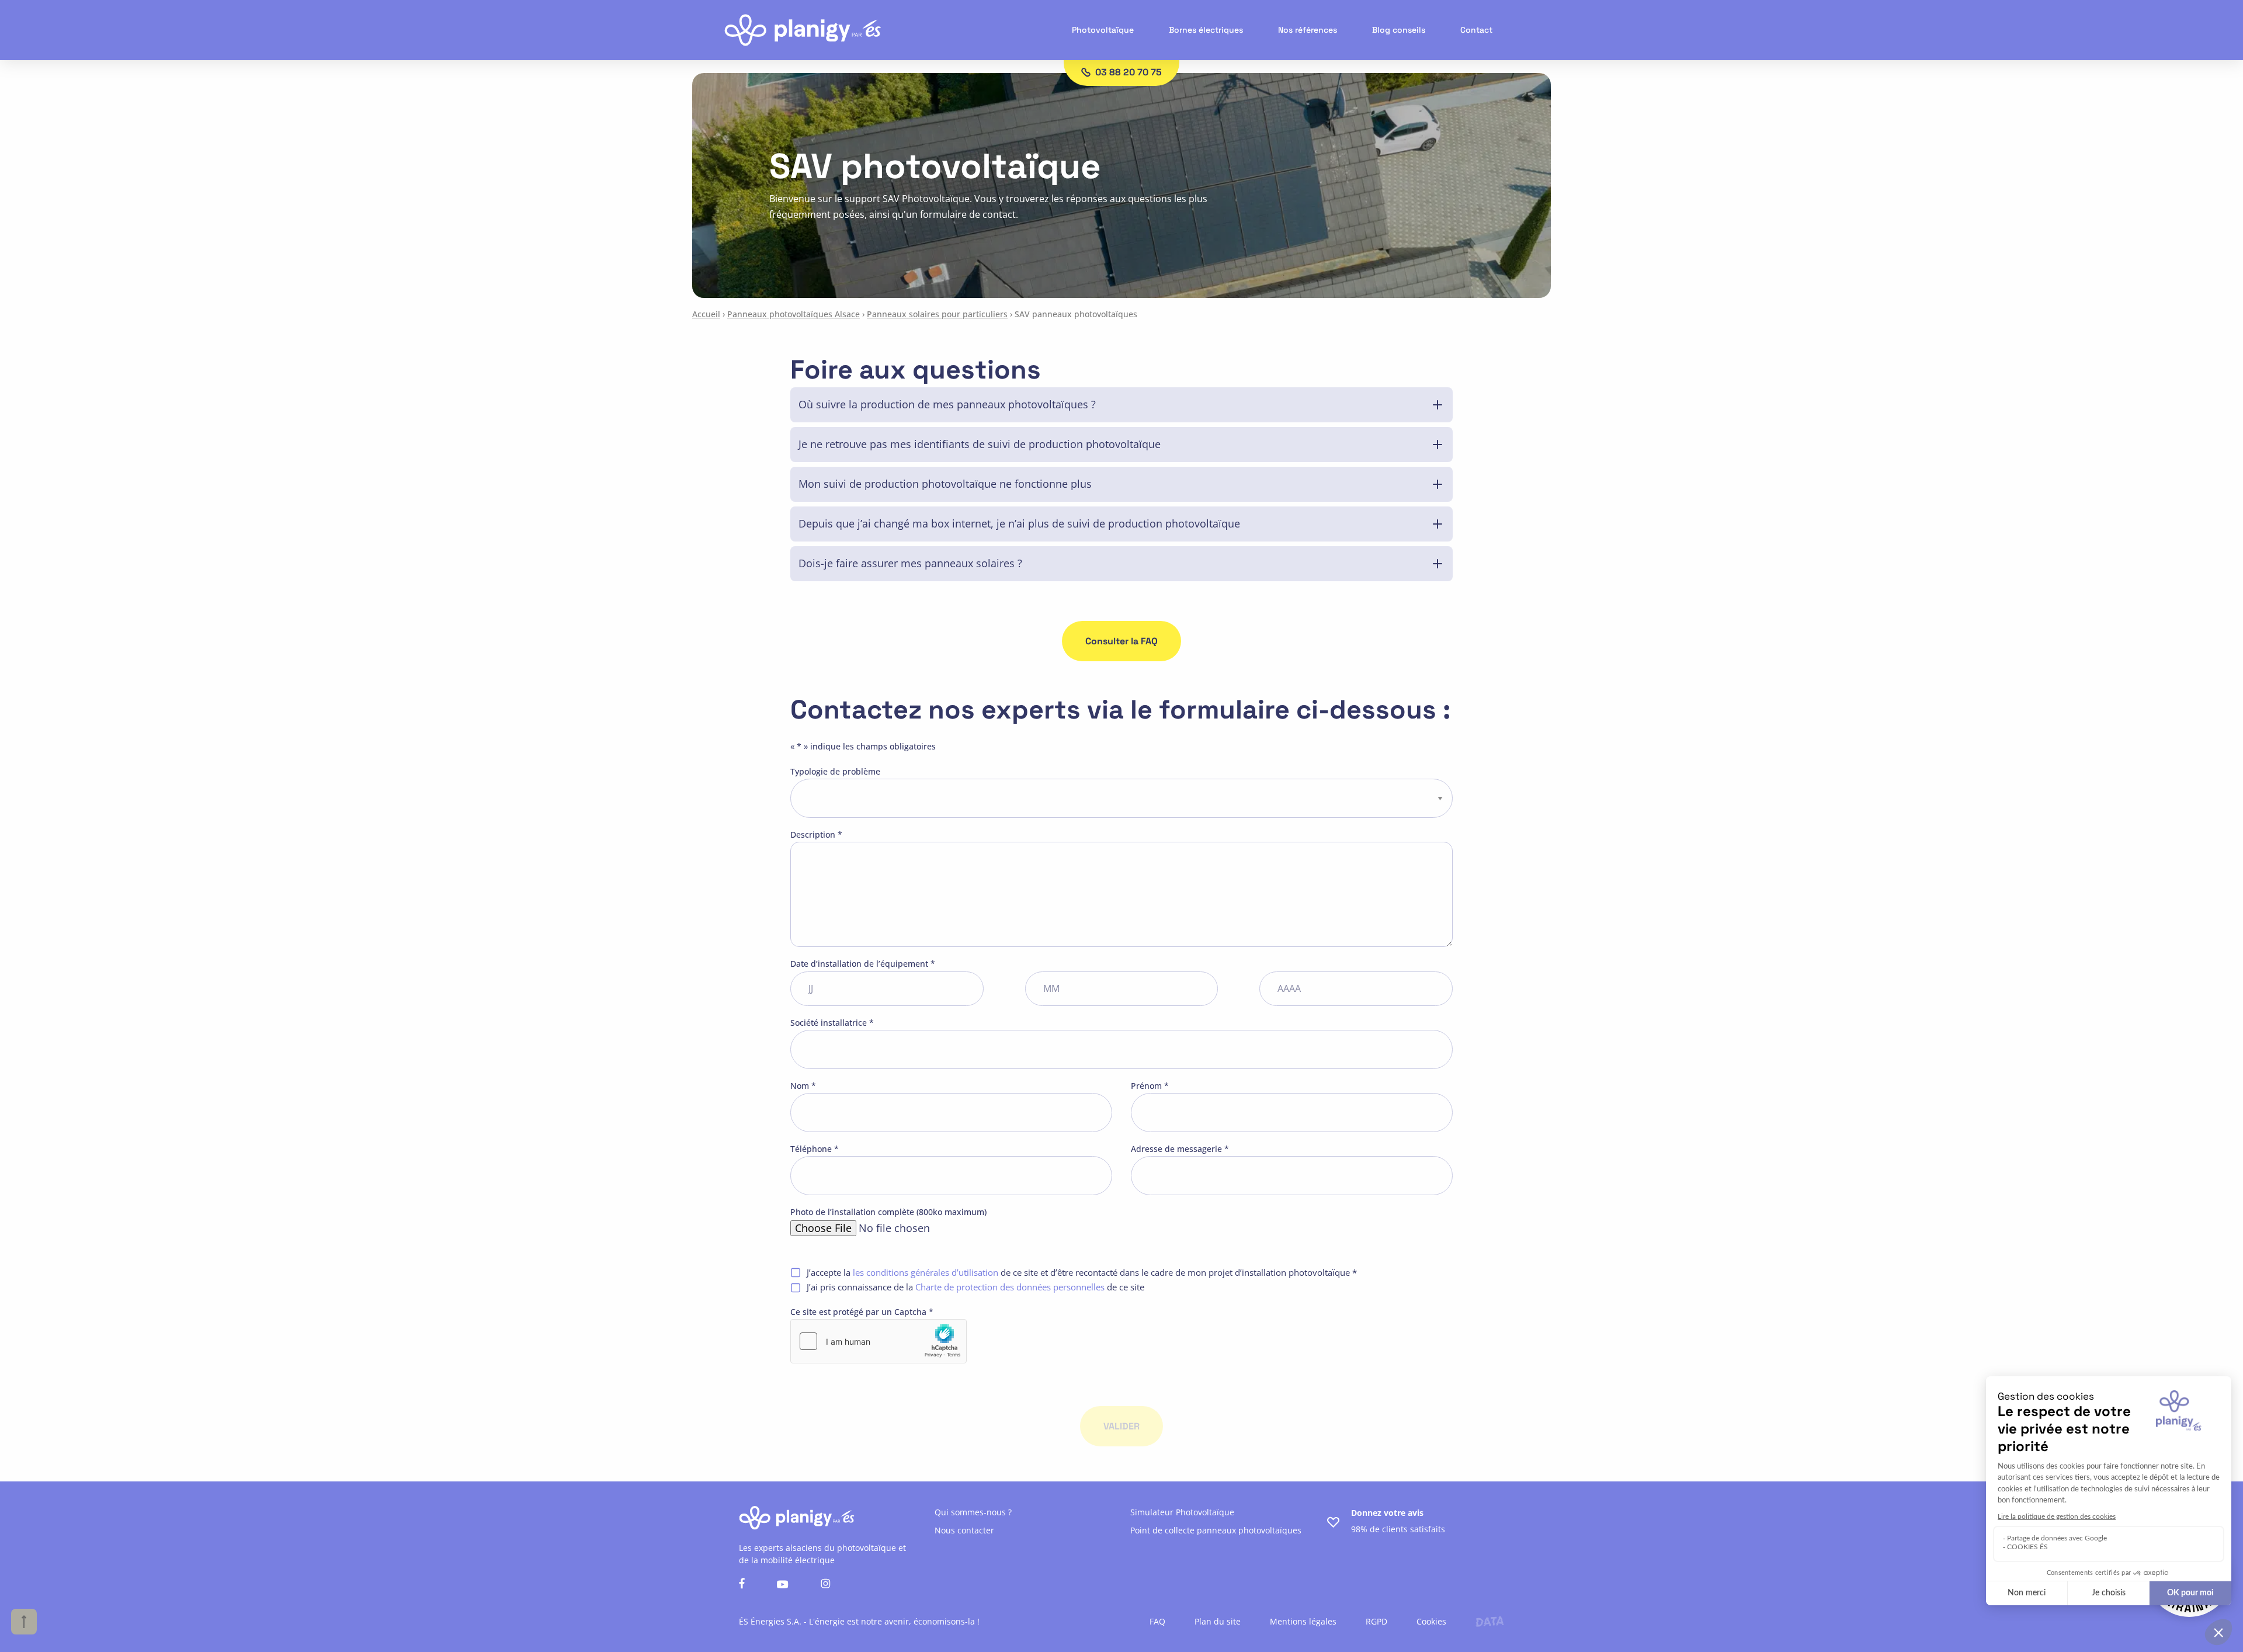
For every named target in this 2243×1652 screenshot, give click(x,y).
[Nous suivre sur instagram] (826, 1585)
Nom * (803, 1086)
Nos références (1308, 30)
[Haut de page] (24, 1622)
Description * (816, 834)
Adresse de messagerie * (1180, 1149)
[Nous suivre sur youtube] (783, 1585)
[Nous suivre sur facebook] (742, 1585)
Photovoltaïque (1103, 30)
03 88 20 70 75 (1129, 72)
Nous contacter (964, 1530)
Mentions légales (1303, 1621)
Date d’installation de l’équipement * (863, 964)
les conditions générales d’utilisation (926, 1272)
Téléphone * (815, 1149)
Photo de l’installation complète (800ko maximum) (888, 1212)
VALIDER (1121, 1426)
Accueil (706, 314)
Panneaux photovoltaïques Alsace (794, 314)
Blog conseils (1399, 30)
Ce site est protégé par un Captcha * (862, 1312)
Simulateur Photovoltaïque (1182, 1512)
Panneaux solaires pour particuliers (937, 314)
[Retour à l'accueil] (803, 30)
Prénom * (1150, 1086)
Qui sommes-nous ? (973, 1512)
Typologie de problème (835, 771)
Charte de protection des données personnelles (1010, 1287)
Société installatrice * (832, 1023)
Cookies (1431, 1621)
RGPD (1376, 1621)
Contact (1476, 30)
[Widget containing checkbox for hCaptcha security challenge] (879, 1341)
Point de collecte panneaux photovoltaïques (1216, 1530)
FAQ (1157, 1621)
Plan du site (1218, 1621)
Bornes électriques (1206, 30)
